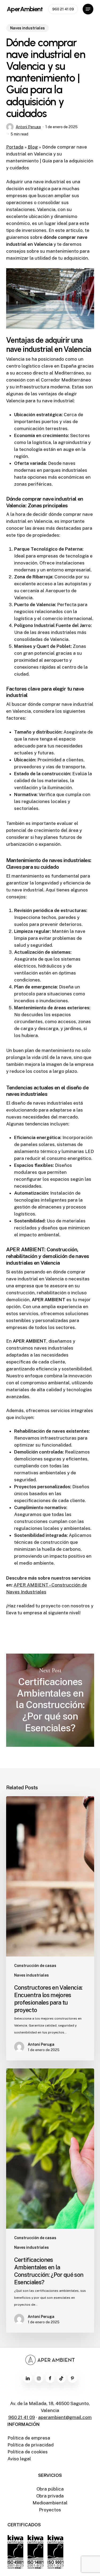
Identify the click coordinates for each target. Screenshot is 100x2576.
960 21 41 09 (22, 2417)
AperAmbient (25, 9)
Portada (15, 147)
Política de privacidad (31, 2445)
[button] (88, 9)
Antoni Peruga (28, 127)
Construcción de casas (35, 1966)
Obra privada (50, 2496)
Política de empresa (29, 2438)
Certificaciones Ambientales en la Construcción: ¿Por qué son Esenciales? (50, 1700)
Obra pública (50, 2489)
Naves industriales (27, 28)
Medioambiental (50, 2503)
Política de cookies (28, 2452)
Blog (33, 147)
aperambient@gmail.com (65, 2417)
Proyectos (50, 2510)
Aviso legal (19, 2459)
